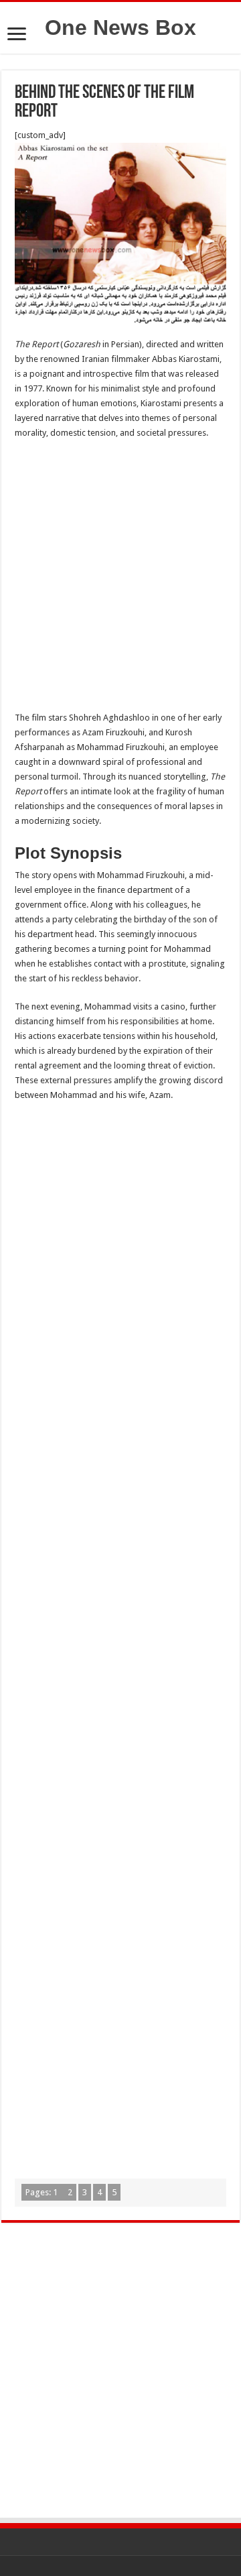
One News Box (120, 27)
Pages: (42, 2192)
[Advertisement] (120, 579)
